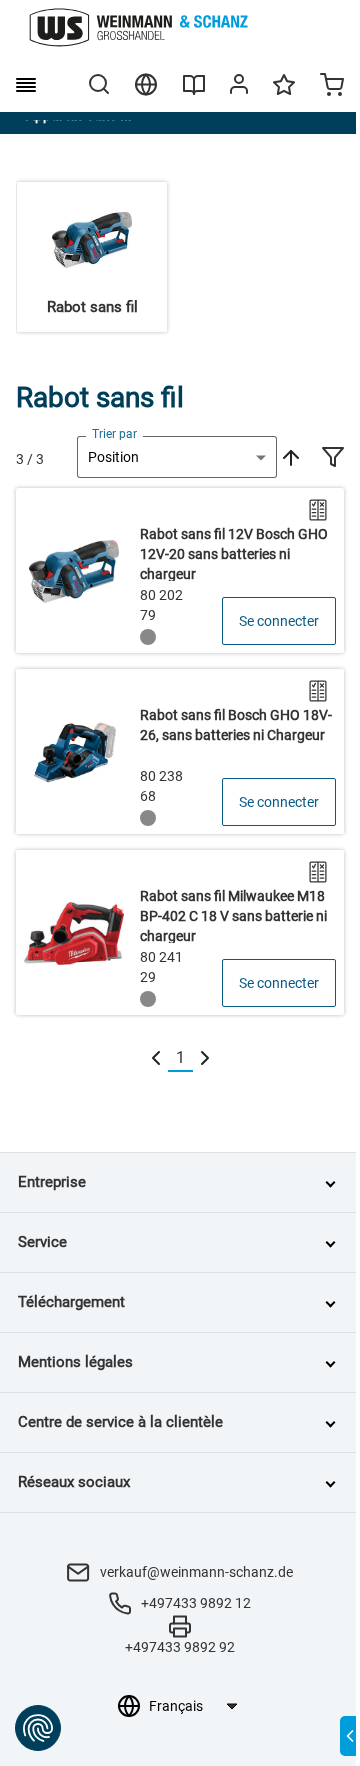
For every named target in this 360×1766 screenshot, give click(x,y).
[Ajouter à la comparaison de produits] (318, 510)
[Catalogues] (194, 92)
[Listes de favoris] (284, 94)
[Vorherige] (156, 1058)
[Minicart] (332, 87)
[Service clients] (239, 88)
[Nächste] (205, 1058)
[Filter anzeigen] (333, 459)
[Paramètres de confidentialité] (38, 1728)
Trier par (114, 434)
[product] (180, 570)
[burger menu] (26, 85)
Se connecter (279, 621)
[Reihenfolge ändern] (289, 457)
